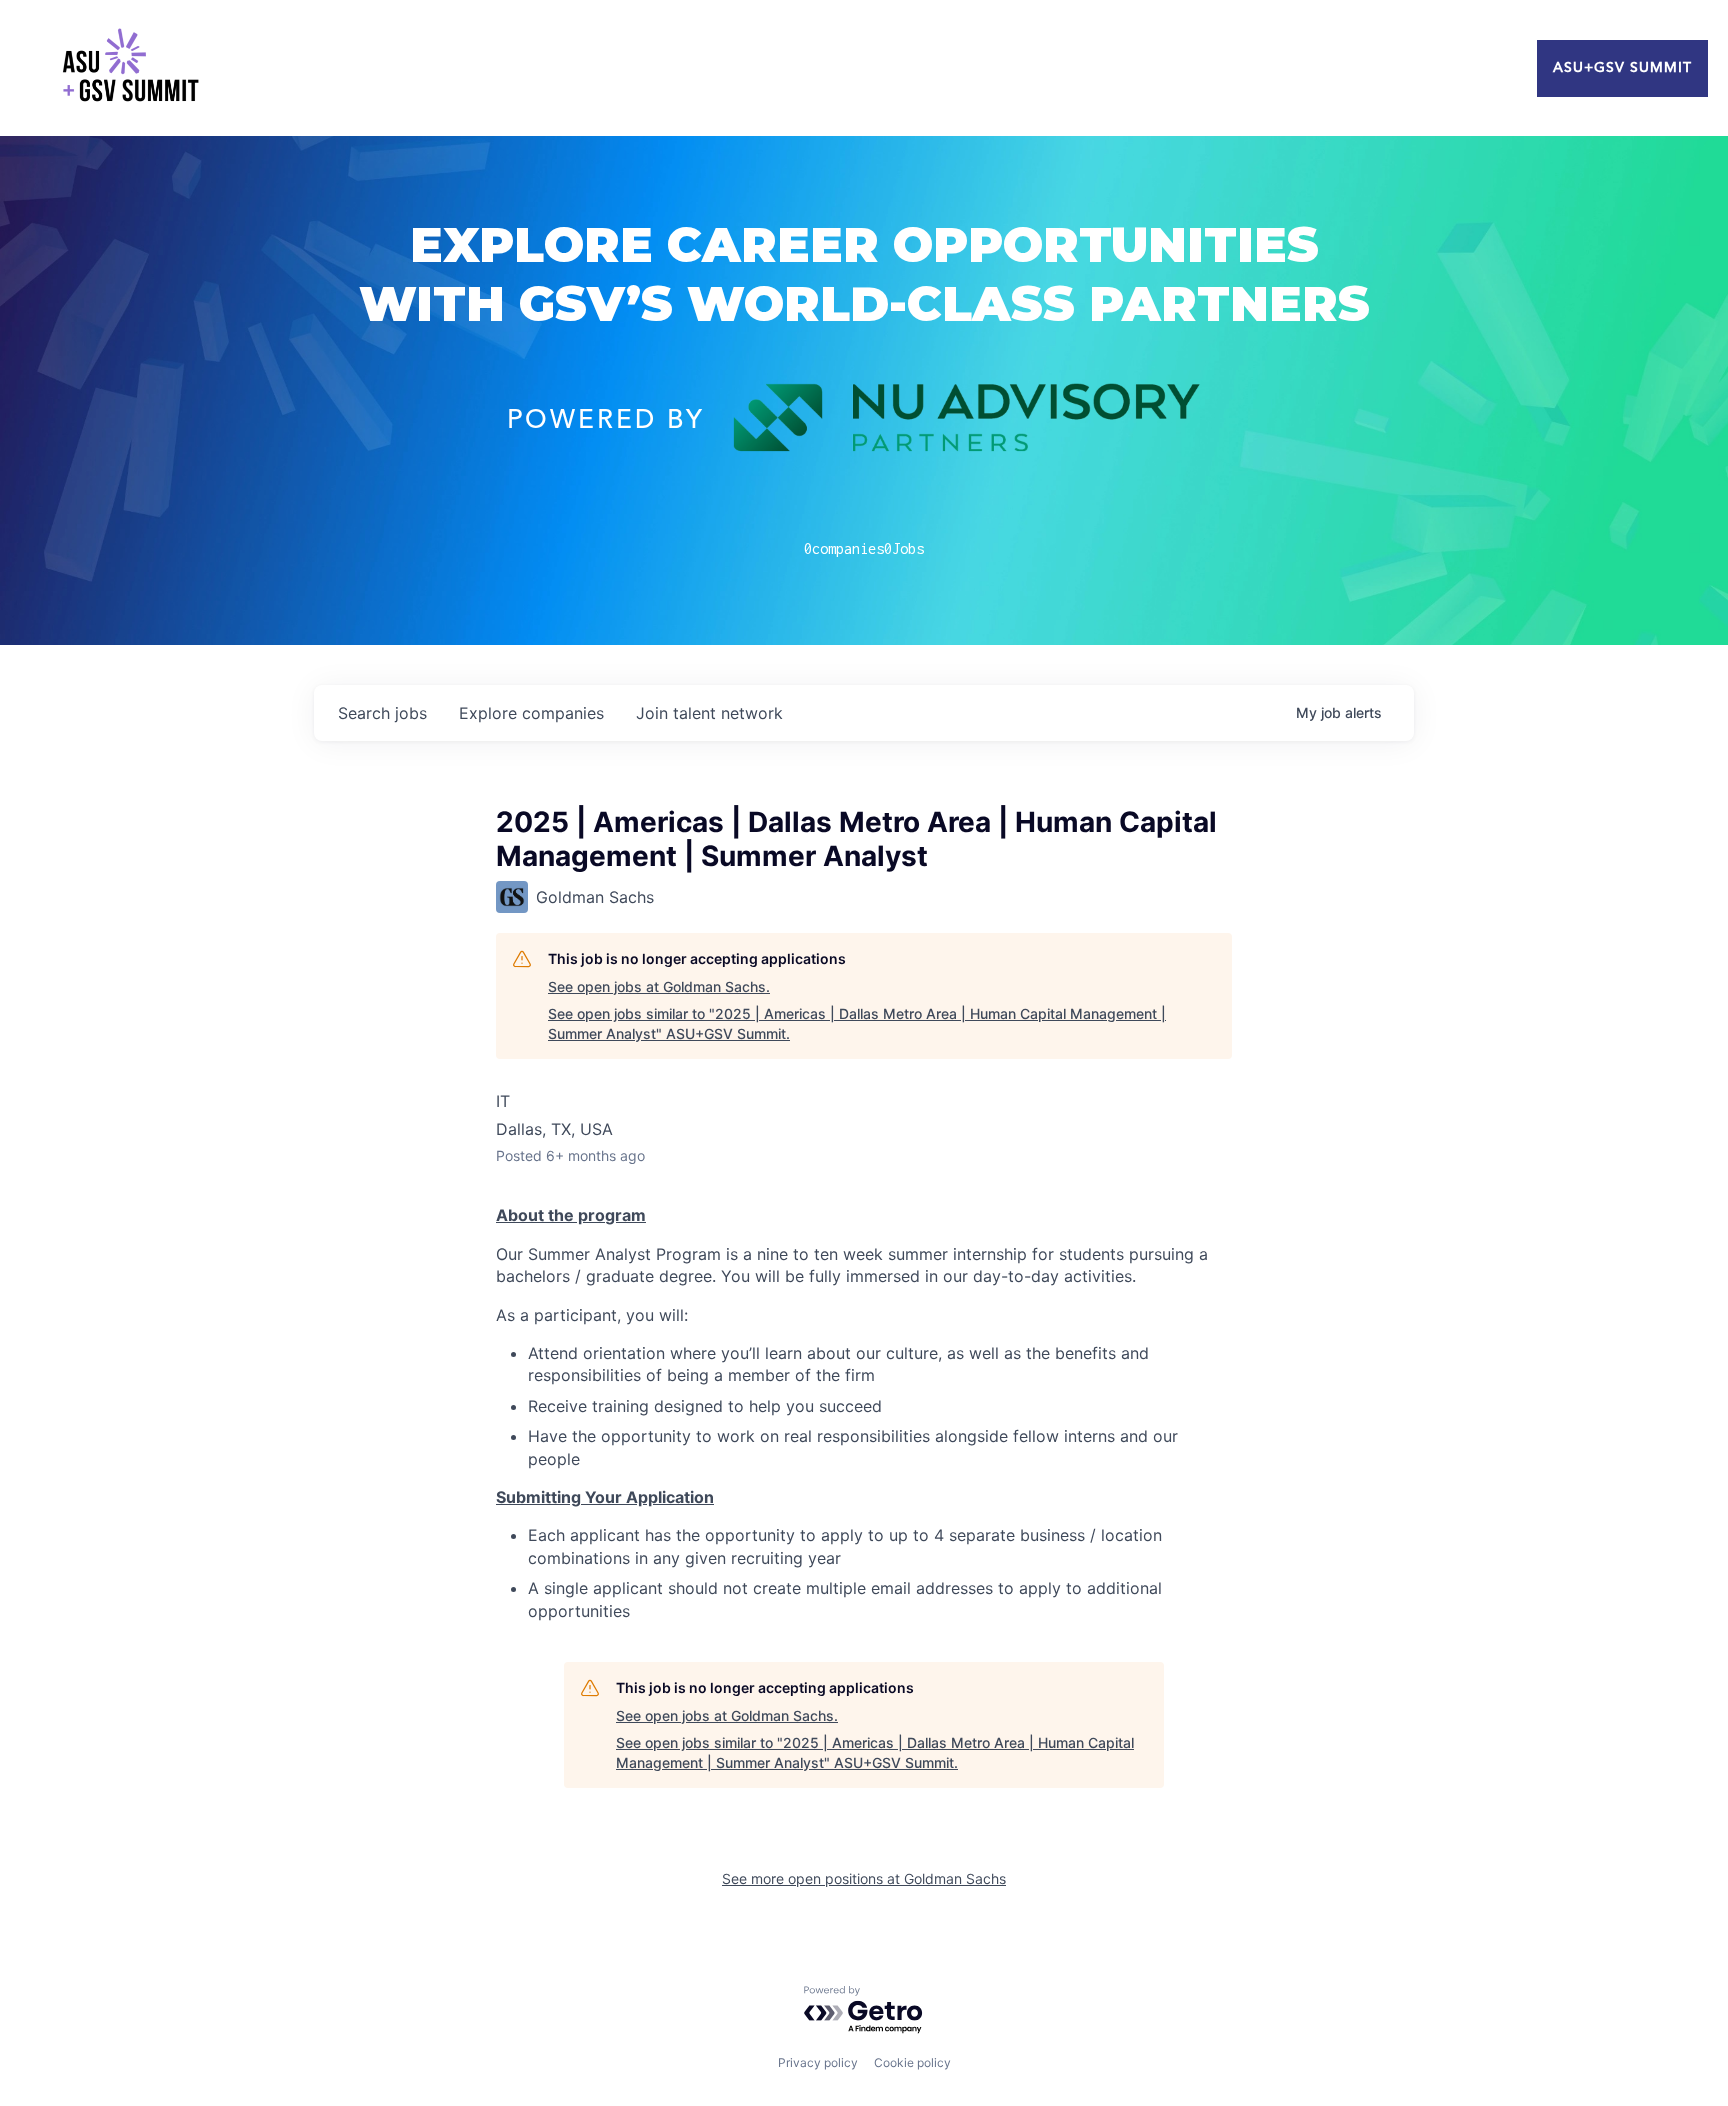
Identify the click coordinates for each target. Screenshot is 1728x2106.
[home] (130, 68)
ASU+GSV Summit (1622, 68)
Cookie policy (912, 2062)
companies (531, 713)
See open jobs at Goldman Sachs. (659, 986)
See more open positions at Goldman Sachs (864, 1878)
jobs (382, 713)
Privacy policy (818, 2062)
